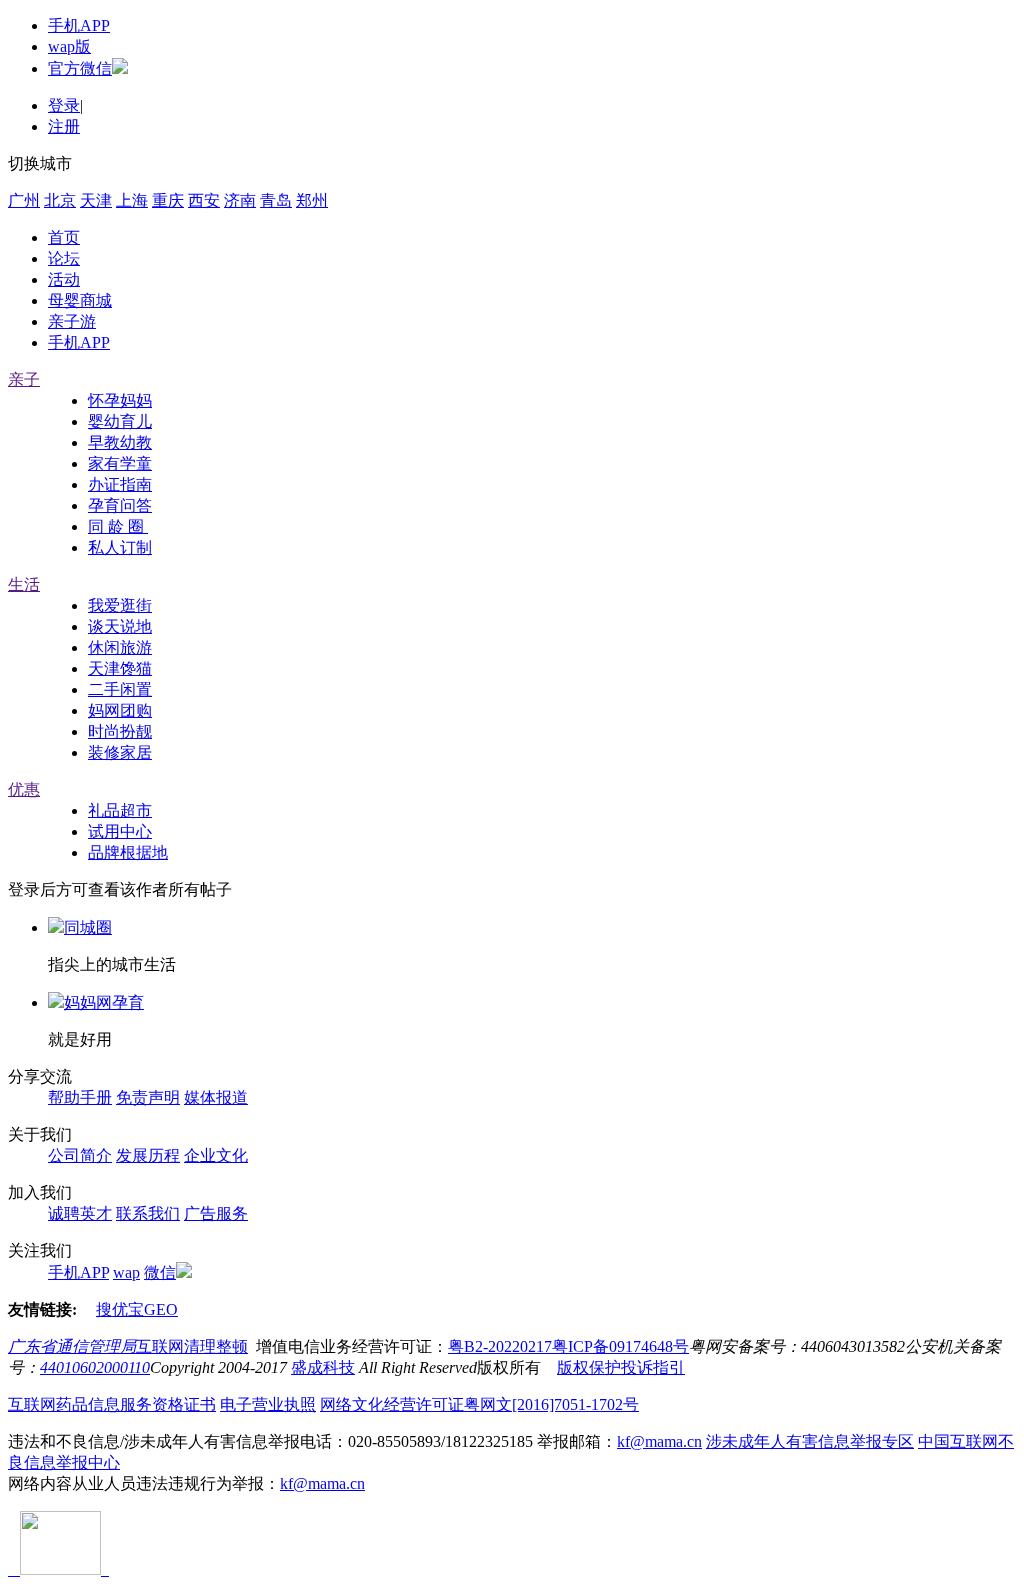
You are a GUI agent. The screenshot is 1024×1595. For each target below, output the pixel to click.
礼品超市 (120, 810)
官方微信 (80, 68)
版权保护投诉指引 (621, 1367)
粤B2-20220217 (500, 1346)
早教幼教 (120, 442)
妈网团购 (120, 710)
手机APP (79, 25)
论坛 (64, 258)
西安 (204, 200)
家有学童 (120, 463)
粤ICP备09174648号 (620, 1346)
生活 (24, 584)
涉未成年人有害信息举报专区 (810, 1441)
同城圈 (88, 927)
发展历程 (148, 1155)
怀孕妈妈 (120, 400)
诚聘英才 (80, 1213)
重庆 (168, 200)
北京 (60, 200)
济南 (240, 200)
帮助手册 (80, 1097)
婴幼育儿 (120, 421)
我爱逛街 (120, 605)
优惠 (24, 789)
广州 (24, 200)
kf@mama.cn (659, 1441)
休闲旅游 (120, 647)
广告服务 (216, 1213)
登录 (64, 105)
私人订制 (120, 547)
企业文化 (216, 1155)
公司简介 (80, 1155)
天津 (96, 200)
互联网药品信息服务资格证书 (112, 1404)
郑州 (312, 200)
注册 (64, 126)
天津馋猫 (120, 668)
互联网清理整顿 (192, 1346)
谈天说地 (120, 626)
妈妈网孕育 (104, 1002)
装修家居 (120, 752)
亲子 (24, 379)
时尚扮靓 (120, 731)
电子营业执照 (268, 1404)
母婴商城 (80, 300)
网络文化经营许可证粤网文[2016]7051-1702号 (479, 1404)
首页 (64, 237)
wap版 (69, 46)
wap (126, 1272)
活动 (64, 279)
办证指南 (120, 484)
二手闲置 (120, 689)
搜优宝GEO (137, 1309)
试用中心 (120, 831)
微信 (160, 1272)
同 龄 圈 (118, 526)
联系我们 (148, 1213)
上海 (132, 200)
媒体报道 (216, 1097)
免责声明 (148, 1097)
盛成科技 (323, 1367)
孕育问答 (120, 505)
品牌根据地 (128, 852)
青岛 (276, 200)
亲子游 (72, 321)
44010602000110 (95, 1367)
